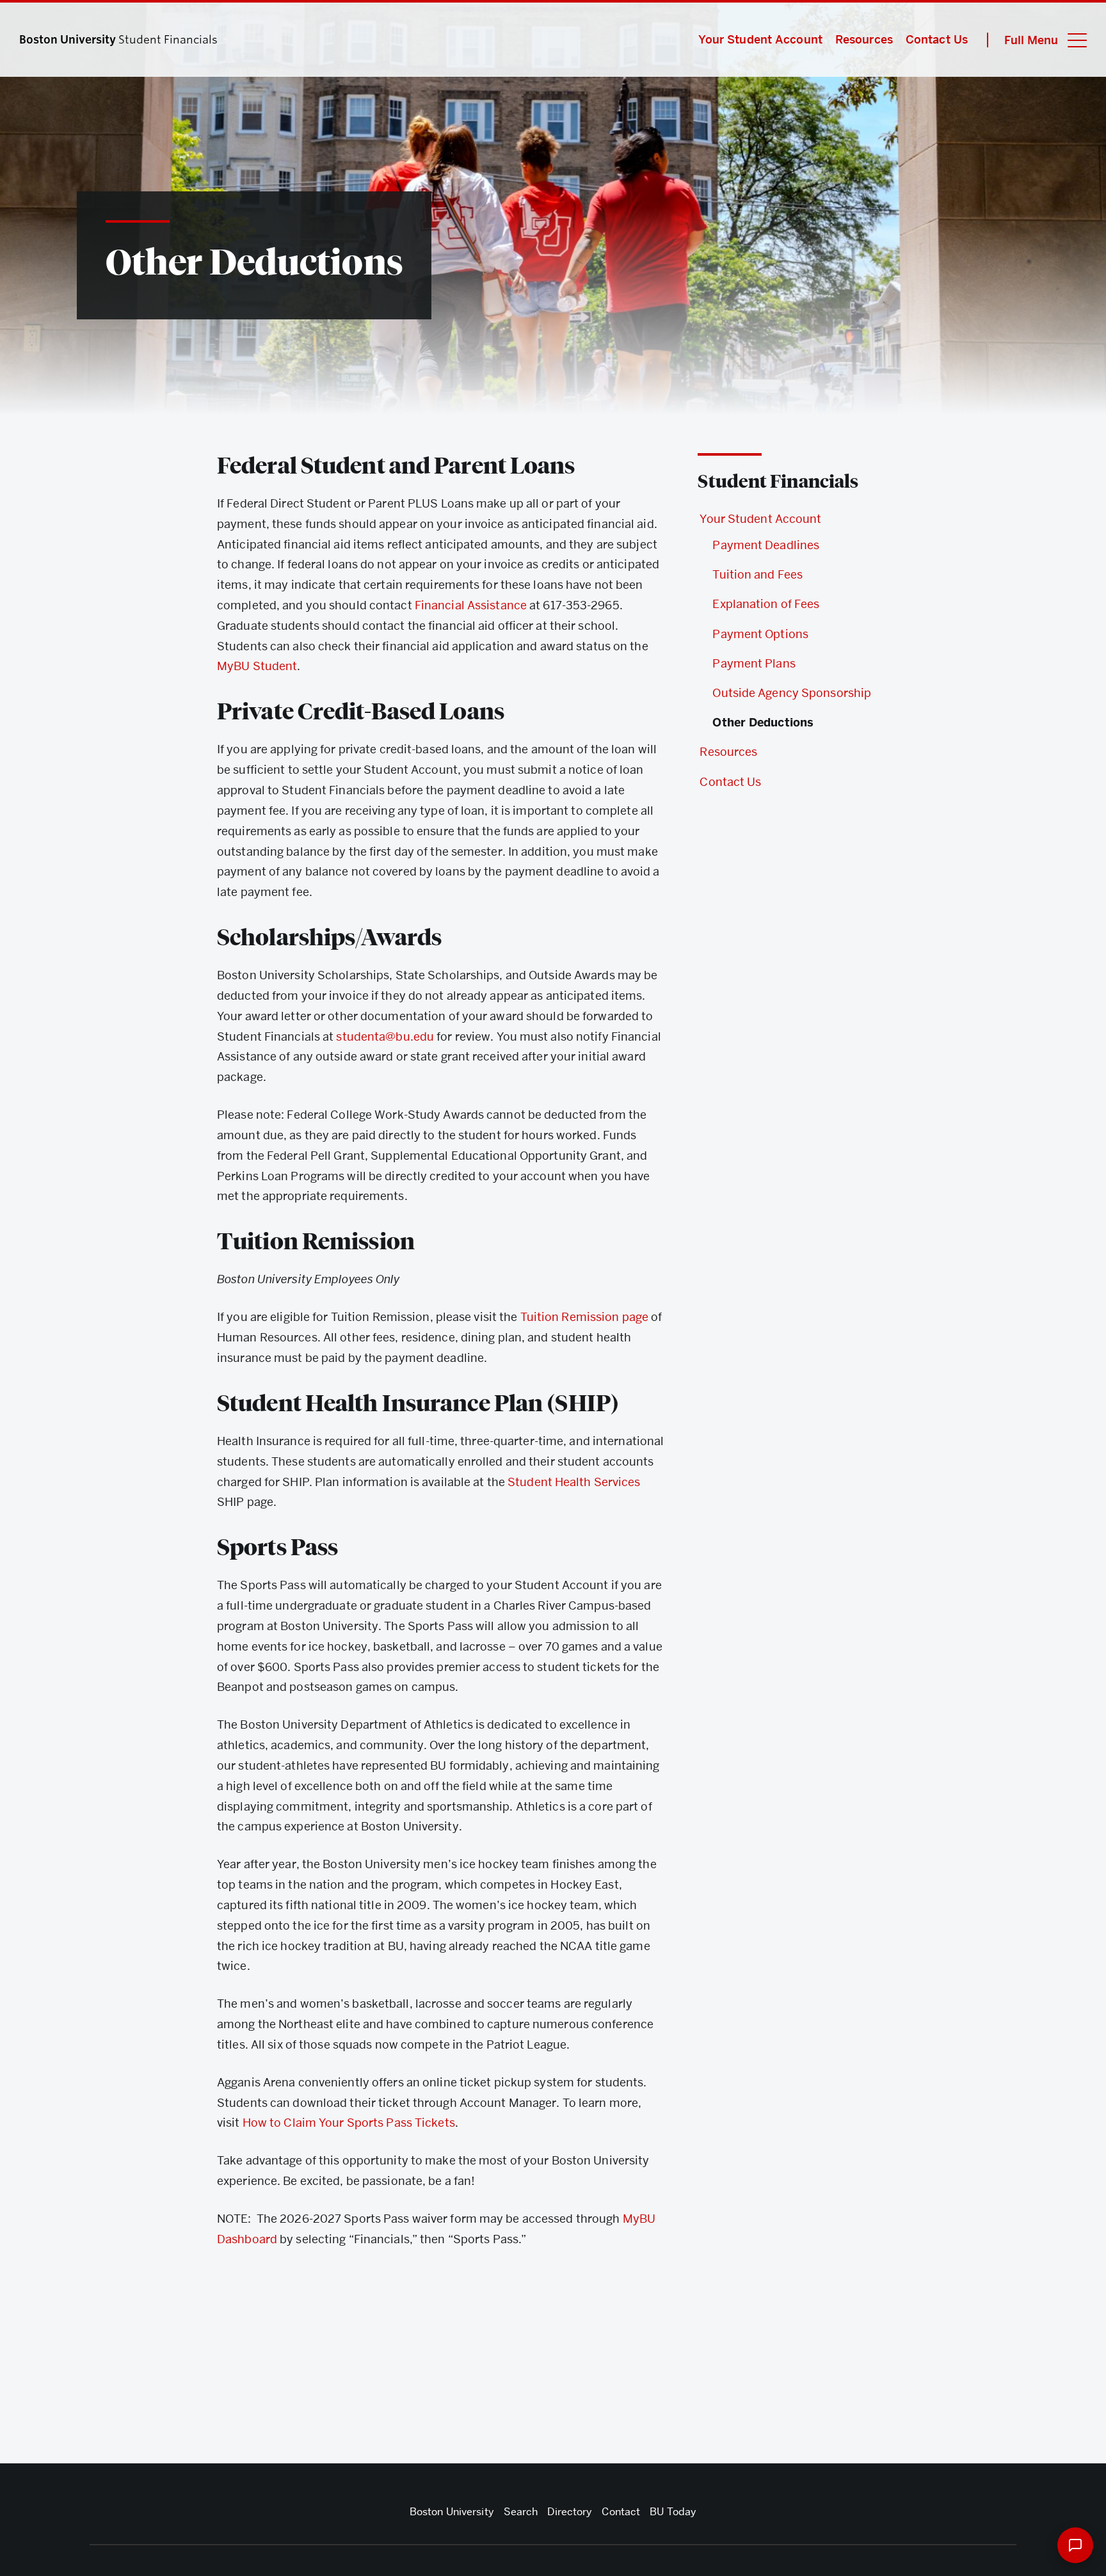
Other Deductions (763, 723)
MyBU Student (257, 666)
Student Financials (778, 481)
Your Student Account (760, 39)
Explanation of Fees (766, 604)
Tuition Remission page (584, 1317)
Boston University (452, 2512)
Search (521, 2512)
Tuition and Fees (757, 574)
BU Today (673, 2512)
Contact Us (937, 39)
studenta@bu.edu (385, 1036)
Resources (864, 39)
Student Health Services (574, 1482)
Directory (570, 2512)
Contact (621, 2512)
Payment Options (760, 634)
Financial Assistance (471, 605)
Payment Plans (754, 663)
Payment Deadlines (766, 545)
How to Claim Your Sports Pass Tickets (349, 2123)
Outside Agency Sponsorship (792, 693)
